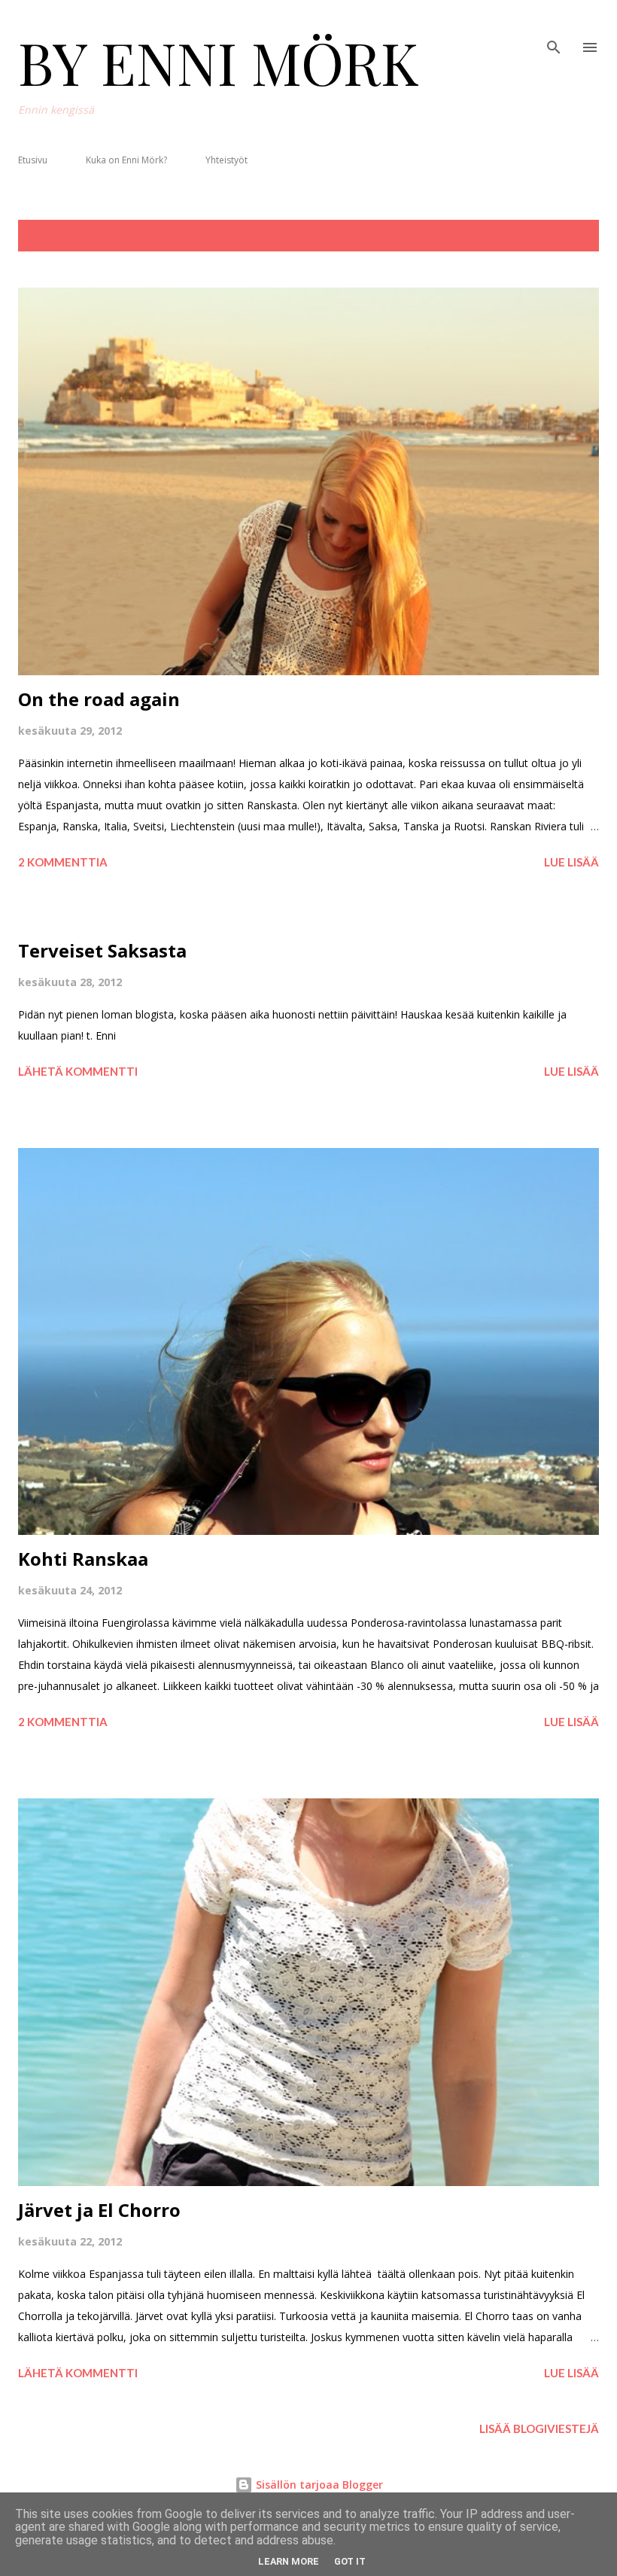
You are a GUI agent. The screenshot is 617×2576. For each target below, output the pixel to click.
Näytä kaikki (550, 236)
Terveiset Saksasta (102, 950)
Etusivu (33, 160)
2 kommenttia (63, 862)
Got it (350, 2561)
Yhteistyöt (226, 160)
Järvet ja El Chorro (99, 2210)
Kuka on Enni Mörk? (126, 160)
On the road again (99, 699)
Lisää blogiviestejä (539, 2428)
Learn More (289, 2561)
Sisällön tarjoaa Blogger (318, 2485)
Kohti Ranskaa (83, 1559)
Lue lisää (571, 862)
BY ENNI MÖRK (219, 62)
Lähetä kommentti (78, 1071)
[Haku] (554, 27)
